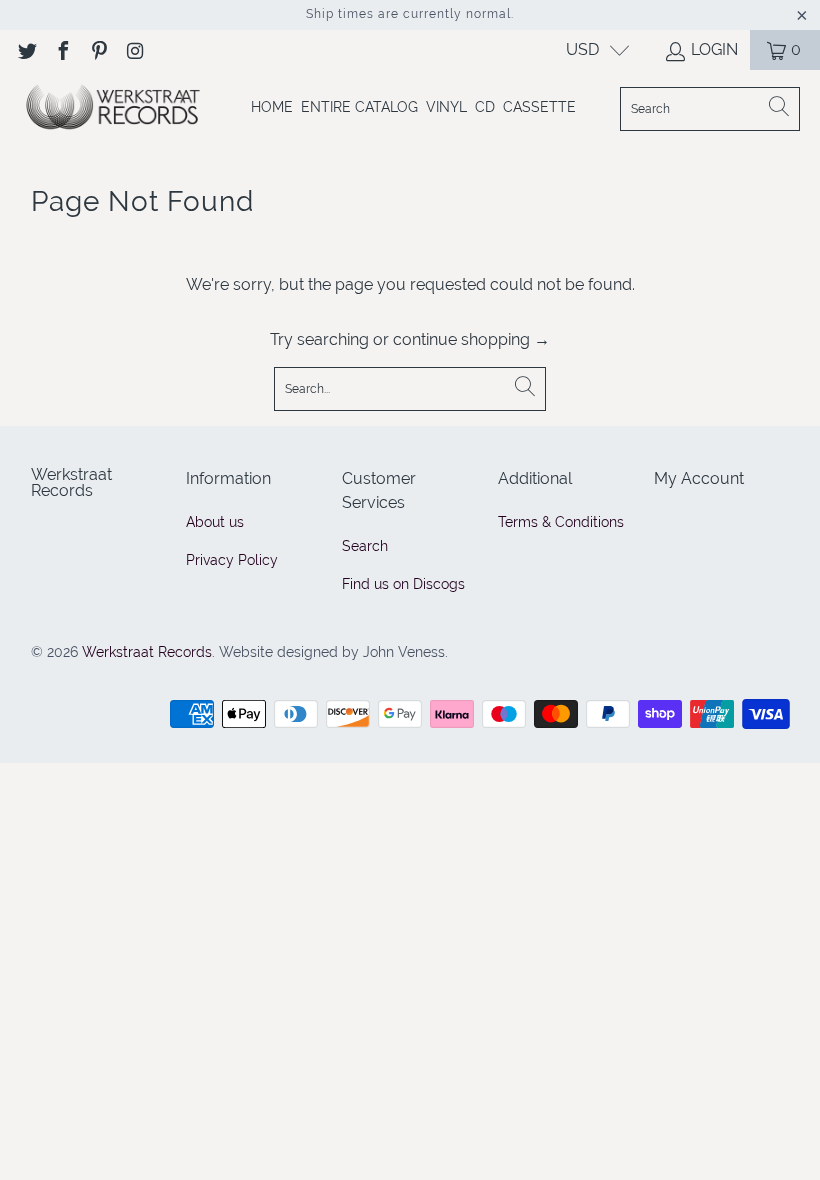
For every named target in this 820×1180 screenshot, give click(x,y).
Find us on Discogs (403, 584)
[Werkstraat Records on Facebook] (62, 49)
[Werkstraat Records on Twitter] (26, 49)
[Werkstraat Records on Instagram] (134, 49)
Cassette (539, 107)
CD (485, 107)
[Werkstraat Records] (112, 108)
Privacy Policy (232, 560)
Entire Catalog (359, 107)
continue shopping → (471, 339)
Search (365, 546)
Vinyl (446, 107)
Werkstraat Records (147, 652)
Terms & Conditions (561, 522)
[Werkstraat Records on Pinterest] (98, 49)
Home (272, 107)
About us (215, 522)
